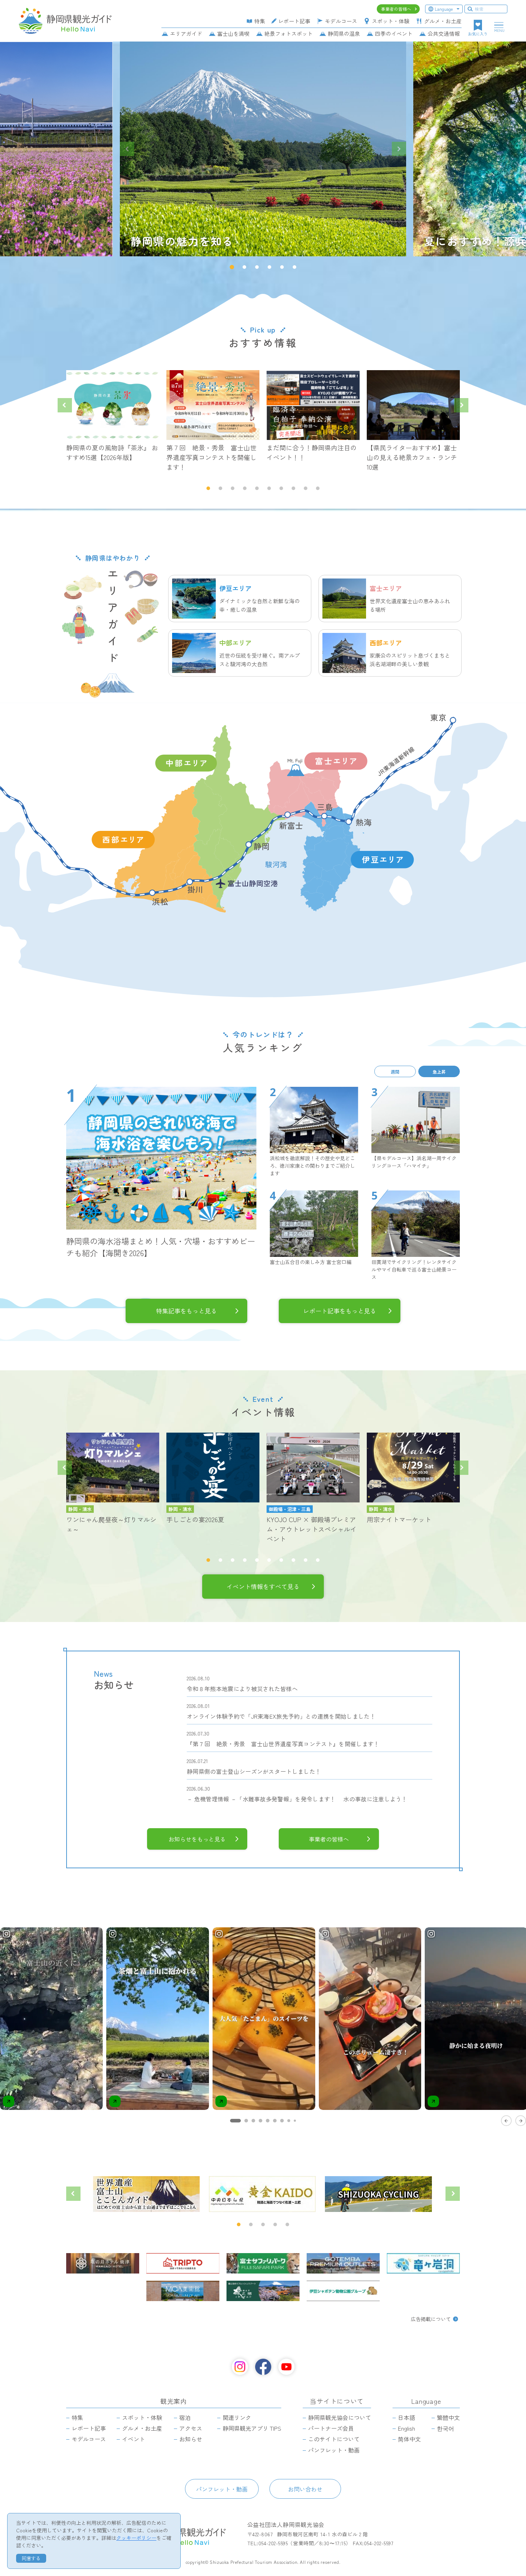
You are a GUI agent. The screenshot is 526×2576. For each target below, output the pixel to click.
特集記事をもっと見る (186, 1311)
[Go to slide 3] (253, 2121)
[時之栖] (263, 2291)
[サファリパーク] (263, 2263)
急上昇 (439, 1071)
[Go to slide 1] (235, 2121)
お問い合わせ (305, 2489)
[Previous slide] (127, 149)
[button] (232, 267)
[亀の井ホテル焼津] (103, 2263)
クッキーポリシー (136, 2538)
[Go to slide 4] (260, 2121)
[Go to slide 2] (246, 2121)
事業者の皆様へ (329, 1839)
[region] (263, 2026)
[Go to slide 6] (275, 2121)
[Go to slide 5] (268, 2121)
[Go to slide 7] (282, 2121)
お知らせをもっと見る (197, 1839)
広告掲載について (431, 2319)
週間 (395, 1071)
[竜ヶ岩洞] (423, 2263)
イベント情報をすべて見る (263, 1586)
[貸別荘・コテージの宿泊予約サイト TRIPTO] (183, 2263)
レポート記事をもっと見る (340, 1311)
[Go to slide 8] (289, 2121)
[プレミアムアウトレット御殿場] (343, 2263)
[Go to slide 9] (295, 2121)
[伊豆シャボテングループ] (343, 2291)
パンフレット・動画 (222, 2489)
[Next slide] (399, 149)
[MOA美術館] (183, 2291)
